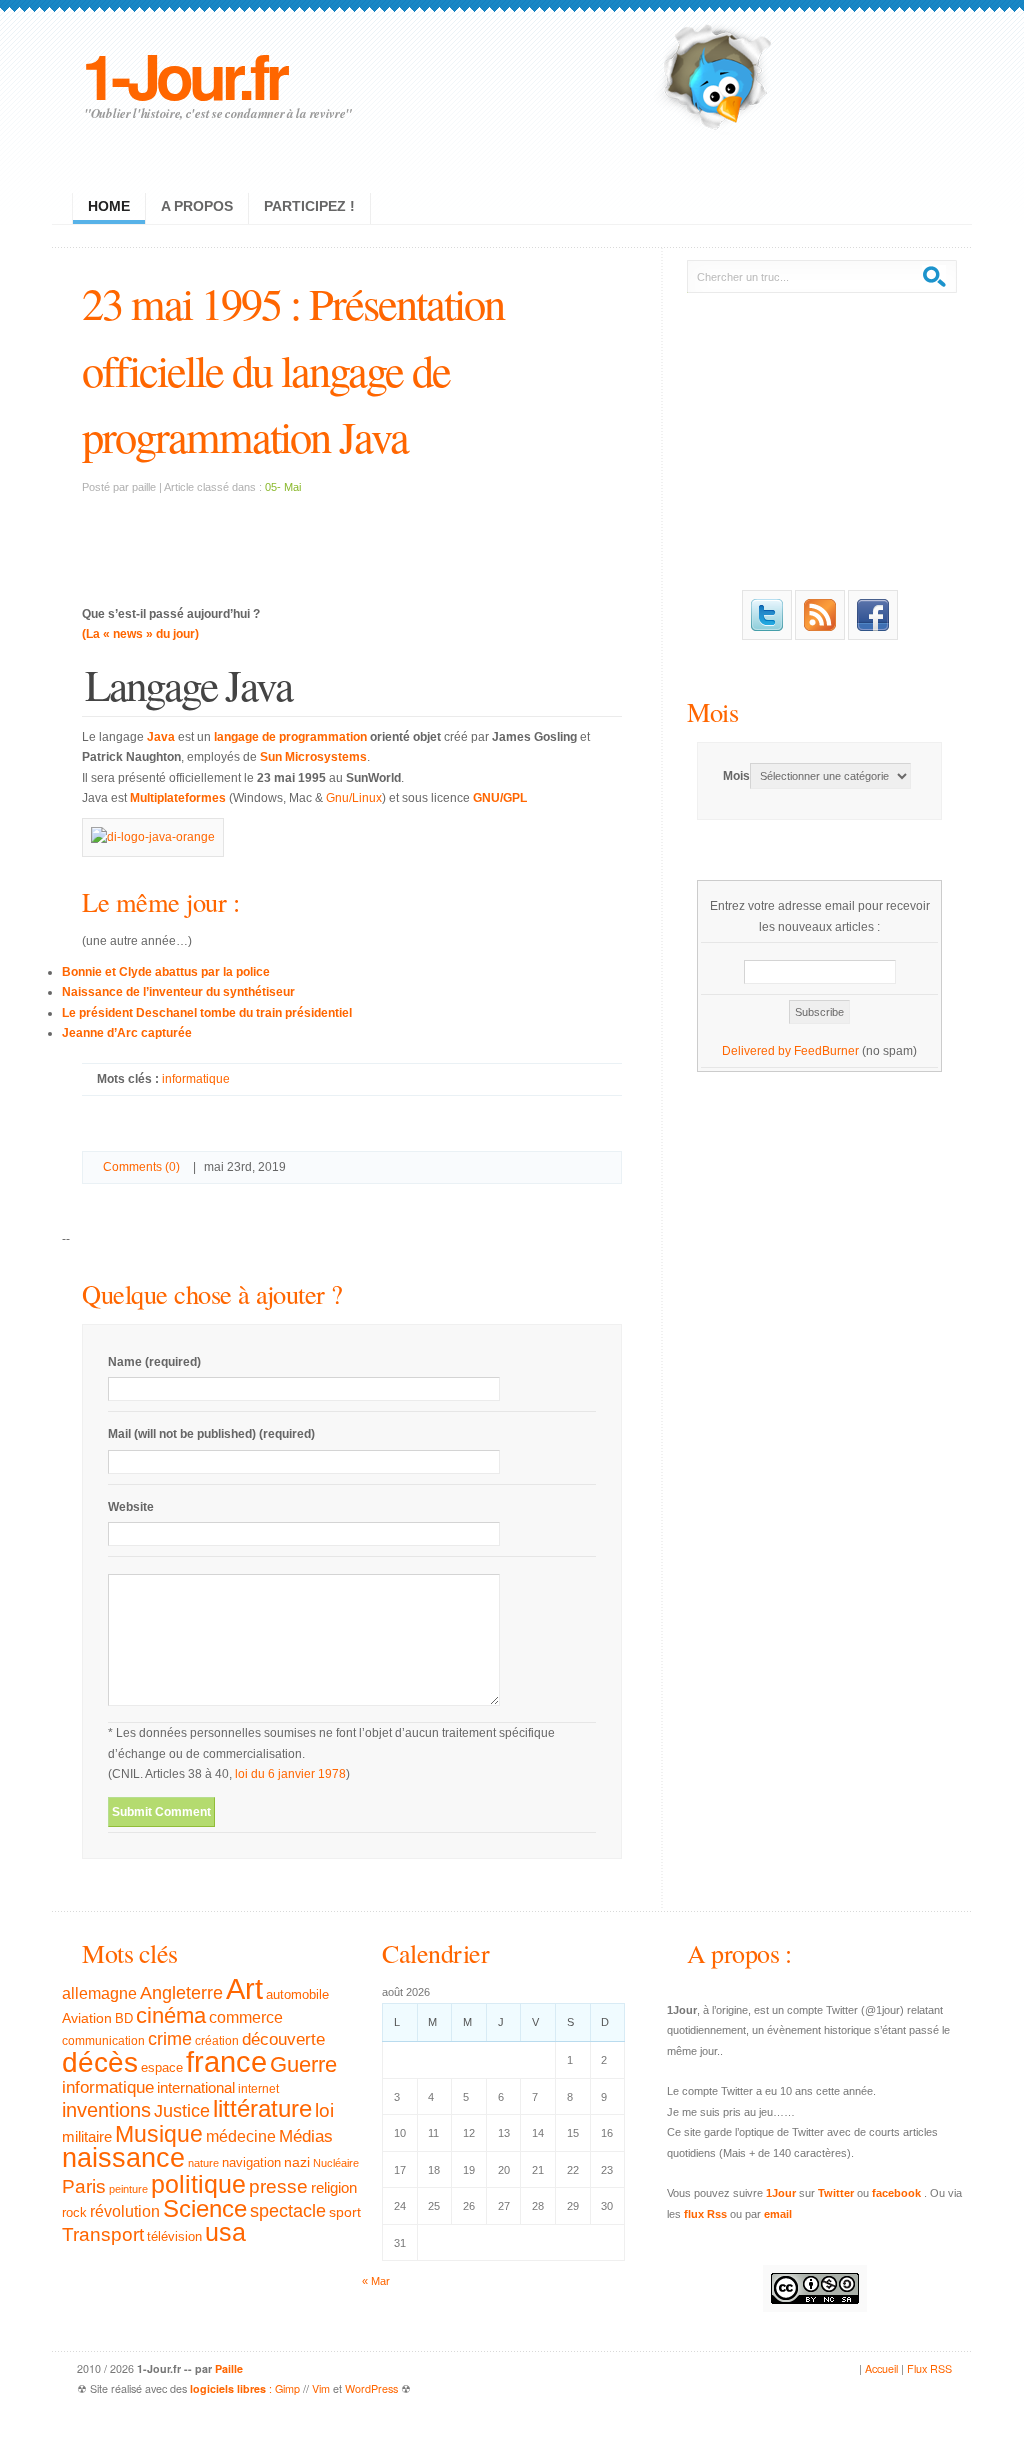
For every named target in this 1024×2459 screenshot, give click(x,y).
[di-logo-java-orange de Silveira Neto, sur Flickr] (153, 837)
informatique (196, 1079)
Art (244, 1988)
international (196, 2087)
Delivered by (758, 1051)
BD (124, 2019)
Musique (159, 2134)
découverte (283, 2039)
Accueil (881, 2368)
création (217, 2041)
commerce (246, 2017)
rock (74, 2212)
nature (203, 2163)
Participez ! (309, 206)
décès (100, 2062)
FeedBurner (826, 1051)
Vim (321, 2388)
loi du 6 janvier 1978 (290, 1774)
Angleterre (181, 1993)
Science (205, 2208)
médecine (241, 2136)
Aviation (87, 2018)
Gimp (287, 2388)
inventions (106, 2110)
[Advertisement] (352, 537)
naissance (123, 2158)
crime (170, 2039)
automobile (297, 1995)
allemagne (99, 1993)
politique (198, 2184)
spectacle (288, 2211)
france (226, 2062)
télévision (174, 2237)
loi (324, 2110)
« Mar (376, 2281)
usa (225, 2232)
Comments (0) (141, 1167)
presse (278, 2186)
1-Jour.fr (183, 74)
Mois (712, 711)
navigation (251, 2163)
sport (345, 2212)
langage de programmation (290, 737)
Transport (103, 2234)
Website (131, 1507)
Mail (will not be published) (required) (211, 1434)
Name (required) (154, 1362)
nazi (297, 2162)
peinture (128, 2189)
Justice (182, 2110)
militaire (87, 2136)
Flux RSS (929, 2368)
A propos (197, 206)
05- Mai (283, 487)
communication (103, 2041)
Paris (84, 2186)
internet (258, 2089)
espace (162, 2068)
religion (334, 2187)
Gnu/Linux (354, 798)
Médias (306, 2136)
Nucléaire (336, 2163)
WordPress (371, 2388)
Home (109, 206)
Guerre (303, 2065)
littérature (262, 2108)
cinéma (171, 2015)
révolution (125, 2211)
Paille (229, 2368)
